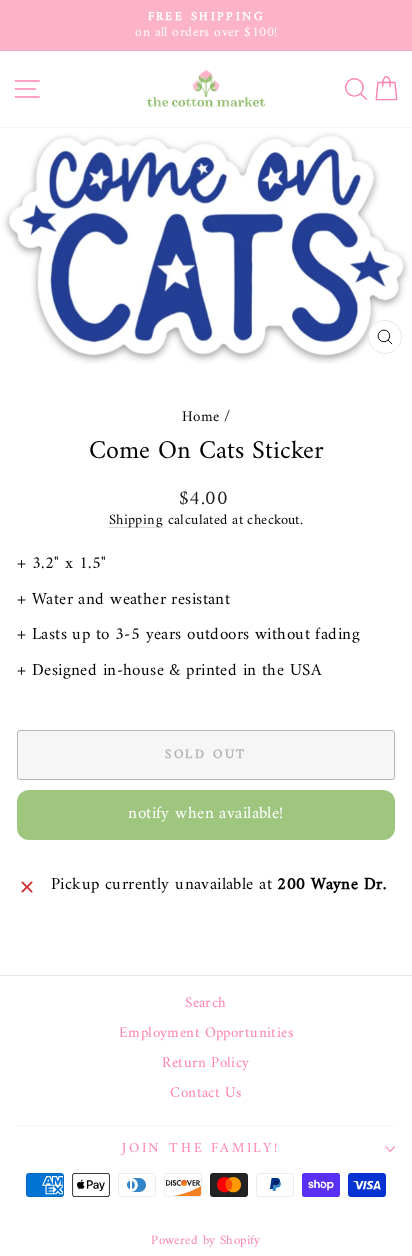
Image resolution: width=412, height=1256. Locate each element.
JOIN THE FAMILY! (201, 1148)
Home (201, 417)
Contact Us (205, 1094)
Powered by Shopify (206, 1240)
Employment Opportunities (206, 1034)
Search (206, 1004)
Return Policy (206, 1064)
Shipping (136, 520)
